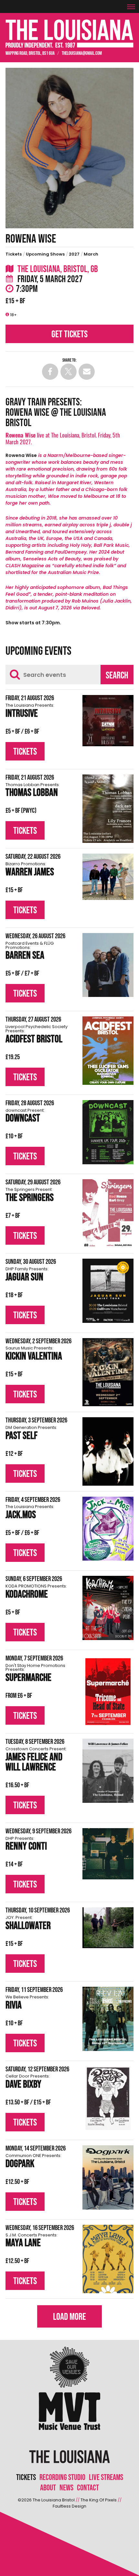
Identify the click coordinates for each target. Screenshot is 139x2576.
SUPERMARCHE (35, 1674)
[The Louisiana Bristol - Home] (69, 34)
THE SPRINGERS (30, 1196)
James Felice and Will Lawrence (36, 1760)
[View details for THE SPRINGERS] (108, 1213)
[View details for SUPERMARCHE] (108, 1692)
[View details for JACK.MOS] (108, 1529)
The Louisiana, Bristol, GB (57, 269)
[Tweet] (69, 372)
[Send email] (87, 372)
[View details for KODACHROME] (108, 1608)
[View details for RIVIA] (108, 2019)
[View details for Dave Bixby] (108, 2098)
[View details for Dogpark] (108, 2177)
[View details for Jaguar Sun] (108, 1291)
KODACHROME (36, 1593)
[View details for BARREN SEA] (108, 965)
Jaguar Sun (27, 1275)
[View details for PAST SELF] (108, 1451)
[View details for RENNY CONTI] (108, 1854)
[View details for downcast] (108, 1132)
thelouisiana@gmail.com (82, 53)
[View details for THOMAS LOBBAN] (108, 809)
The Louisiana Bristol (54, 2500)
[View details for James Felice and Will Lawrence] (108, 1771)
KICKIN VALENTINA (34, 1354)
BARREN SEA (30, 952)
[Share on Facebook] (50, 372)
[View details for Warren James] (108, 877)
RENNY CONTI (26, 1845)
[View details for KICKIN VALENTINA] (108, 1372)
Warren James (30, 870)
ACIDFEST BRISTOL (37, 1035)
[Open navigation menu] (133, 4)
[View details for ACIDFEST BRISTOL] (108, 1051)
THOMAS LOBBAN (33, 791)
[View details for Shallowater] (108, 1928)
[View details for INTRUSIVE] (108, 721)
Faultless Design (69, 2506)
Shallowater (28, 1924)
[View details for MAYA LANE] (108, 2259)
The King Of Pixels (99, 2500)
